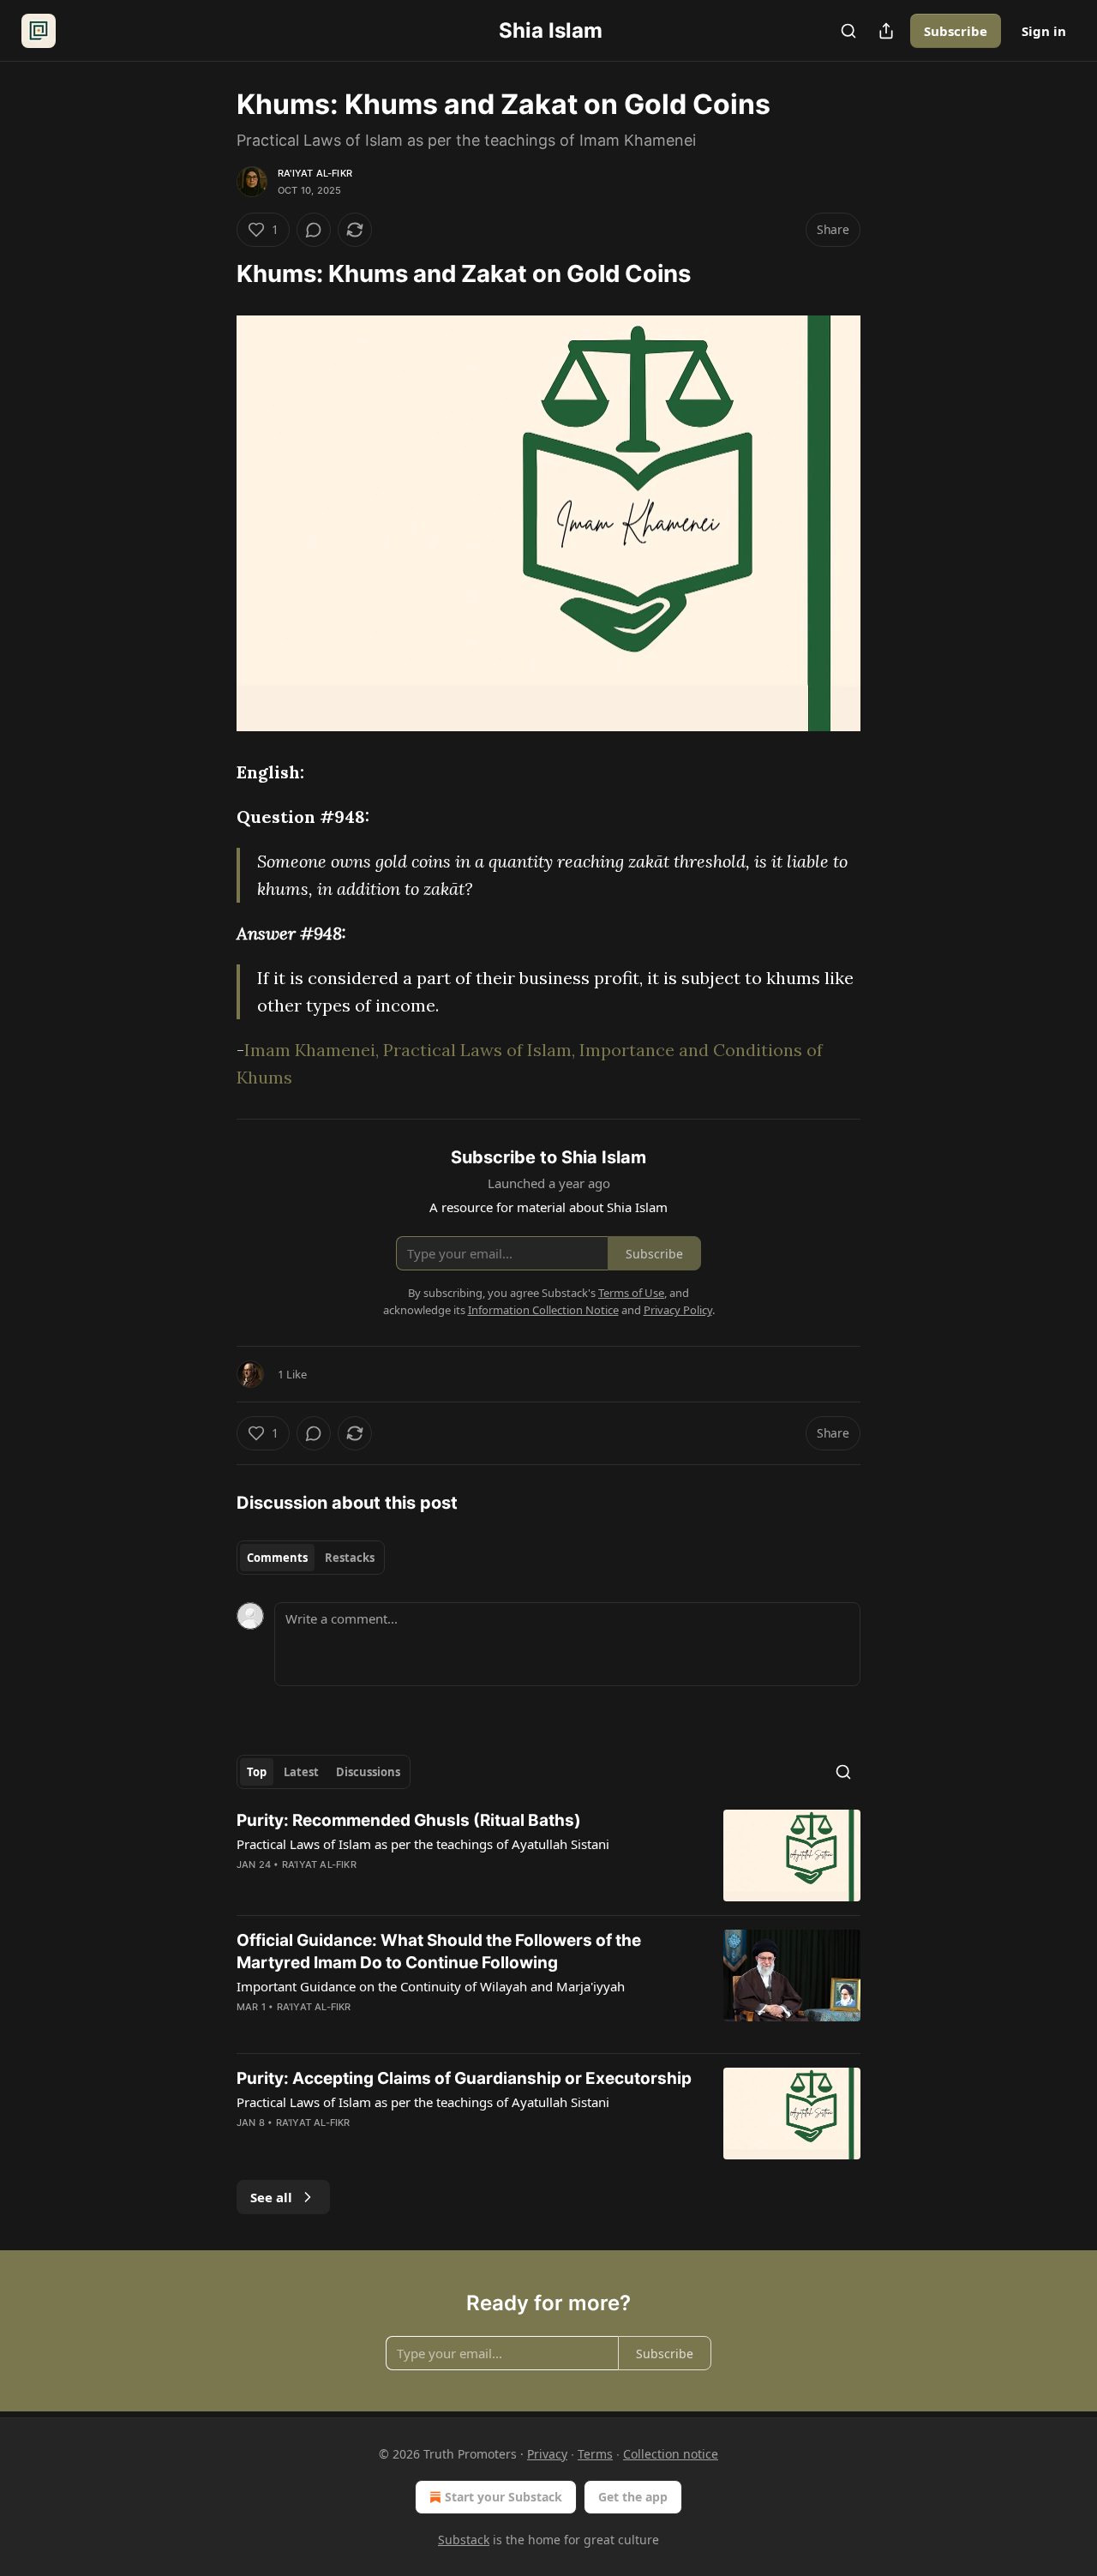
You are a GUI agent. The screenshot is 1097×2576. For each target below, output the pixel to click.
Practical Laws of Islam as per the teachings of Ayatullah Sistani (423, 1844)
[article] (548, 1855)
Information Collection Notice (543, 1310)
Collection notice (671, 2454)
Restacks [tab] (350, 1558)
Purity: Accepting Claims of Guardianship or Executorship (464, 2078)
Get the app (633, 2497)
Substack (464, 2540)
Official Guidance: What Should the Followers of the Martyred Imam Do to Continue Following (439, 1952)
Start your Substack (504, 2497)
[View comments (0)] (314, 230)
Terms (595, 2454)
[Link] (213, 274)
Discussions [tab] (368, 1772)
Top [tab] (257, 1772)
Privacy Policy (678, 1310)
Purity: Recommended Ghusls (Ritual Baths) (409, 1820)
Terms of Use (631, 1293)
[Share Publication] (886, 31)
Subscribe (956, 31)
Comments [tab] (277, 1558)
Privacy (547, 2454)
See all (271, 2197)
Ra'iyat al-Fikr (315, 173)
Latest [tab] (301, 1772)
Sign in (1044, 31)
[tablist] (311, 1558)
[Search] (848, 31)
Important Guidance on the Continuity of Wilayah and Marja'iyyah (431, 1986)
